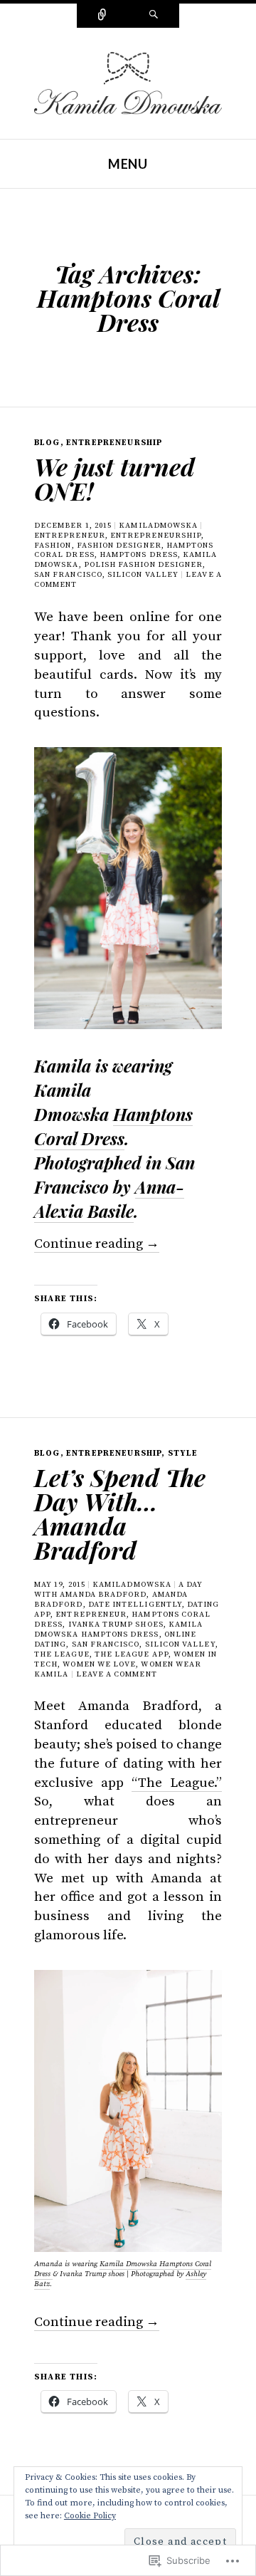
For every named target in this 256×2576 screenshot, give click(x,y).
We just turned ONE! (114, 479)
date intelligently (135, 1605)
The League (62, 1654)
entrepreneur (70, 536)
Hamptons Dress (139, 555)
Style (183, 1453)
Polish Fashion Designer (144, 565)
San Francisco (68, 575)
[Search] (154, 16)
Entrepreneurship (114, 443)
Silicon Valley (143, 575)
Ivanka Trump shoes (116, 1625)
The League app (132, 1654)
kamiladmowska (158, 526)
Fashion (53, 546)
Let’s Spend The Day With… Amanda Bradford (120, 1513)
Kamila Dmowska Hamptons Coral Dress (123, 2269)
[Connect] (102, 16)
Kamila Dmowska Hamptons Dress (118, 1629)
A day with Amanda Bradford (119, 1590)
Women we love (99, 1664)
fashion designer (119, 546)
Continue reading (97, 1244)
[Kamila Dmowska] (128, 82)
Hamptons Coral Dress (113, 1126)
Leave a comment (117, 1674)
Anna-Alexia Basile (109, 1199)
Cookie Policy (90, 2516)
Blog (47, 443)
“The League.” (177, 1783)
